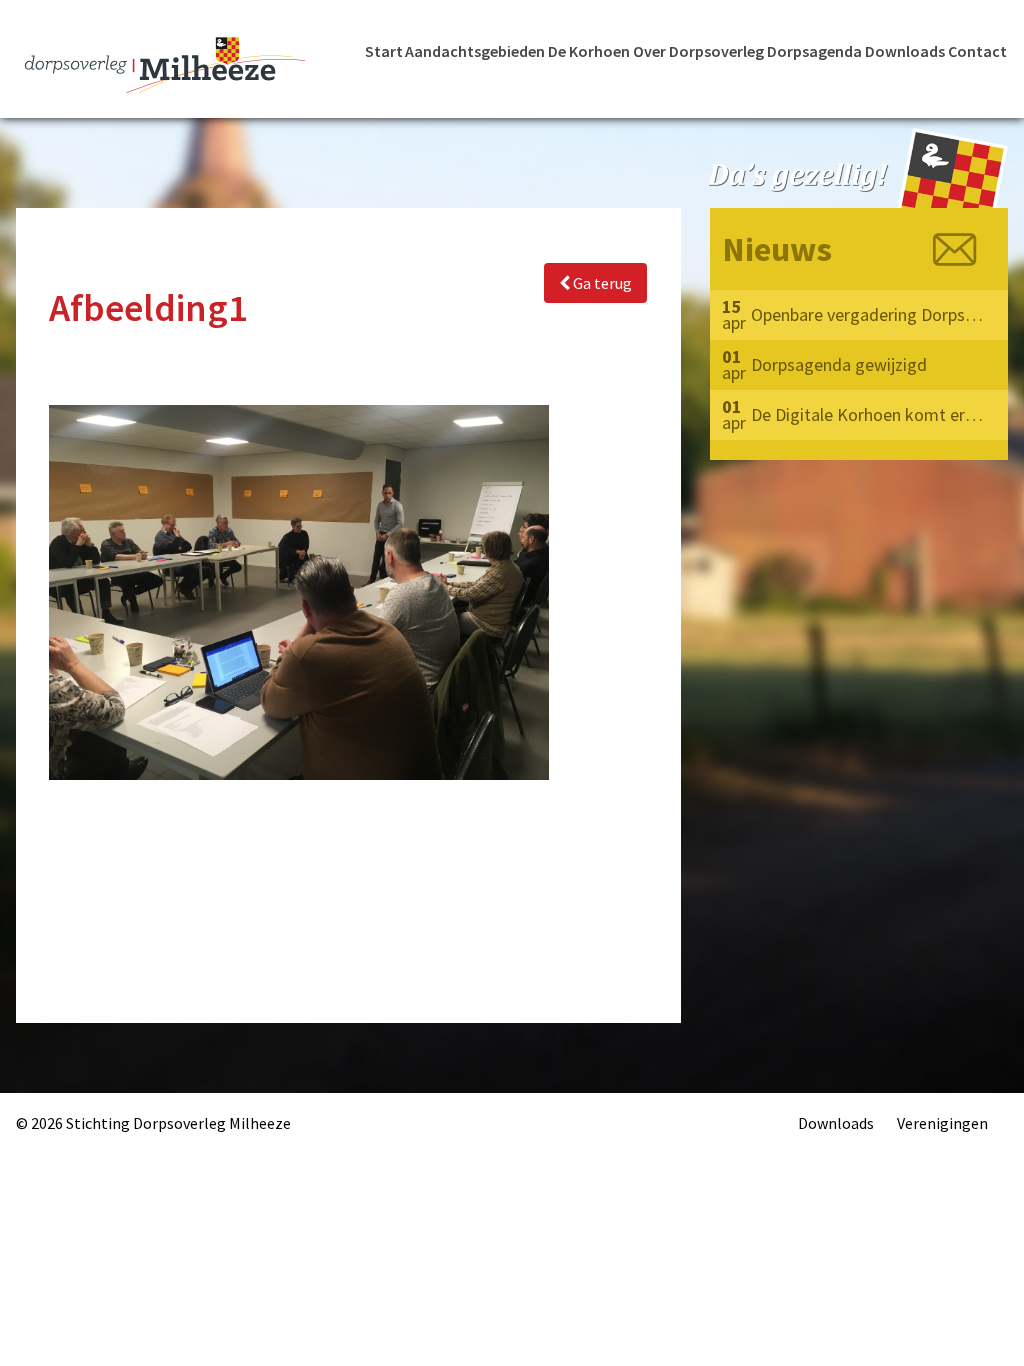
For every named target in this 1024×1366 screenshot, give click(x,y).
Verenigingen (942, 1123)
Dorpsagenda (814, 51)
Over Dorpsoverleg (698, 51)
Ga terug (601, 283)
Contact (977, 51)
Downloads (905, 51)
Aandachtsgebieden (475, 51)
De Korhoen (589, 51)
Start (384, 51)
